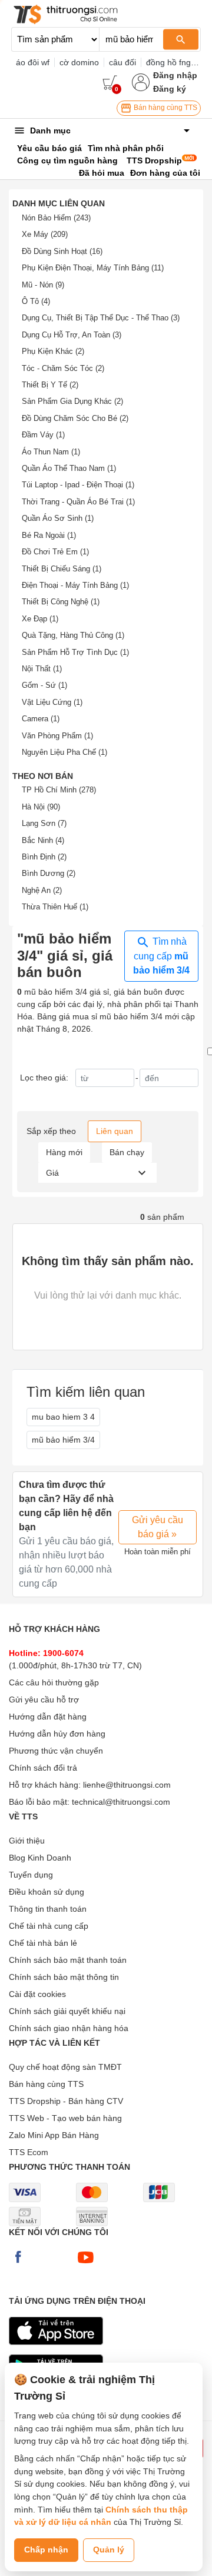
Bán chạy (127, 1152)
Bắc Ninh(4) (43, 840)
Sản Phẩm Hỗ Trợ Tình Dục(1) (75, 652)
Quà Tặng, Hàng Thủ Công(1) (73, 635)
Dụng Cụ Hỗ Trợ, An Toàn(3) (72, 335)
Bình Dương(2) (49, 873)
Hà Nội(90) (41, 807)
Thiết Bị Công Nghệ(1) (61, 602)
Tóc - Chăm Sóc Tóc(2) (63, 368)
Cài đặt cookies (37, 1994)
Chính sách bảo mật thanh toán (68, 1960)
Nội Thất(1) (42, 669)
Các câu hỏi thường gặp (54, 1682)
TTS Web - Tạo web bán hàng (65, 2118)
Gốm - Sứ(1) (44, 685)
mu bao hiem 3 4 (63, 1417)
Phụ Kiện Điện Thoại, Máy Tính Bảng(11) (93, 268)
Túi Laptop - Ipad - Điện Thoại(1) (78, 485)
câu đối (122, 62)
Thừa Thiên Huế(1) (55, 907)
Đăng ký (170, 89)
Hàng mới (64, 1152)
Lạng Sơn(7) (44, 823)
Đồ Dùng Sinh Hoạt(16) (62, 251)
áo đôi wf (33, 62)
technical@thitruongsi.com (121, 1802)
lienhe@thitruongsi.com (127, 1785)
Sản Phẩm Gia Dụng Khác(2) (72, 401)
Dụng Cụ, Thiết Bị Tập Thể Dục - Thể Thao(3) (101, 318)
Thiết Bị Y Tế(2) (50, 385)
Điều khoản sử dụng (47, 1892)
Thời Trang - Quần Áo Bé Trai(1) (78, 502)
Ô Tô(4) (36, 301)
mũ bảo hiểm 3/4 (63, 1440)
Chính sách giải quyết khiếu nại (67, 2011)
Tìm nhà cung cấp (161, 956)
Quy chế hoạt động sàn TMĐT (65, 2067)
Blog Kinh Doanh (40, 1858)
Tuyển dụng (31, 1875)
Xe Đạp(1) (40, 619)
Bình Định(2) (44, 857)
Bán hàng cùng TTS (165, 108)
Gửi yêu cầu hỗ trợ (44, 1700)
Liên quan (115, 1131)
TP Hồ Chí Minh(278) (59, 790)
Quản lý (109, 2550)
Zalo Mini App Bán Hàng (54, 2135)
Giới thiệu (27, 1841)
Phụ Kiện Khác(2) (53, 351)
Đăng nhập (175, 75)
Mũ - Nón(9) (43, 285)
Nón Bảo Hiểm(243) (56, 218)
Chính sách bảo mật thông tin (64, 1977)
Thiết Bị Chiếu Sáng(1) (62, 569)
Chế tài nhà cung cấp (49, 1926)
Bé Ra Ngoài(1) (49, 535)
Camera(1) (41, 719)
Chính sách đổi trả (43, 1768)
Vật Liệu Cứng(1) (52, 702)
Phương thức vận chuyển (56, 1751)
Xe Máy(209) (45, 234)
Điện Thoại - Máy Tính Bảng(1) (75, 585)
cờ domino (79, 62)
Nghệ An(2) (42, 890)
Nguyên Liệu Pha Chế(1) (64, 752)
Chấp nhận (46, 2550)
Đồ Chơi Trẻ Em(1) (55, 552)
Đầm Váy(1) (43, 435)
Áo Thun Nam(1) (51, 452)
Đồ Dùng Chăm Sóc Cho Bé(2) (75, 418)
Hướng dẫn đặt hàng (48, 1717)
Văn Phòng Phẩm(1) (57, 736)
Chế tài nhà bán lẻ (43, 1943)
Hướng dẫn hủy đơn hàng (57, 1734)
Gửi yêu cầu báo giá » (158, 1527)
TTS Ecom (29, 2152)
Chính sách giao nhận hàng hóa (69, 2028)
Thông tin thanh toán (48, 1909)
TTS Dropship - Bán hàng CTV (66, 2101)
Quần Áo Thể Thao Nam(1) (69, 468)
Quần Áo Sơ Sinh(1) (58, 518)
